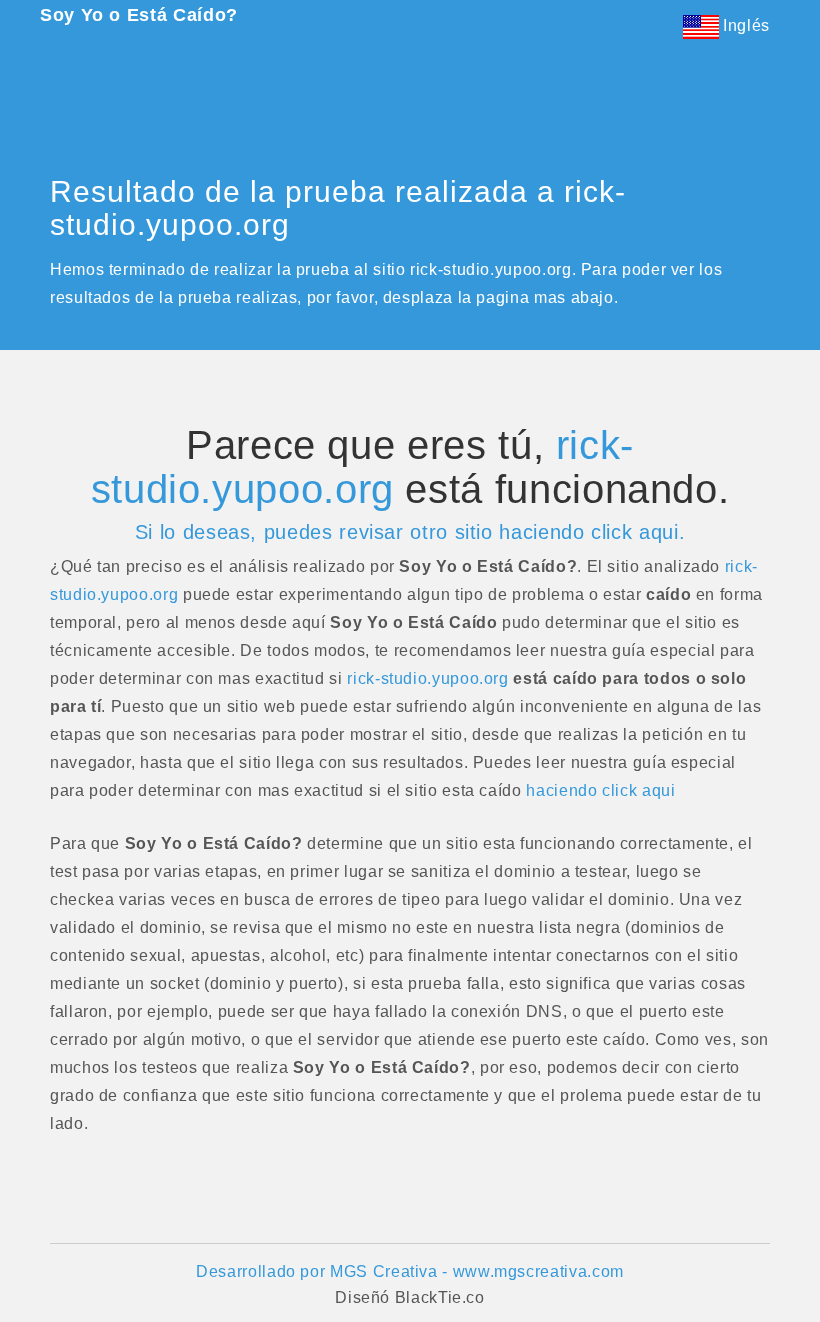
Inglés (744, 25)
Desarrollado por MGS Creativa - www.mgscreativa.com (410, 1271)
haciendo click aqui (600, 790)
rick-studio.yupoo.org (362, 467)
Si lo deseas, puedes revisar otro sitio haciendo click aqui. (410, 532)
